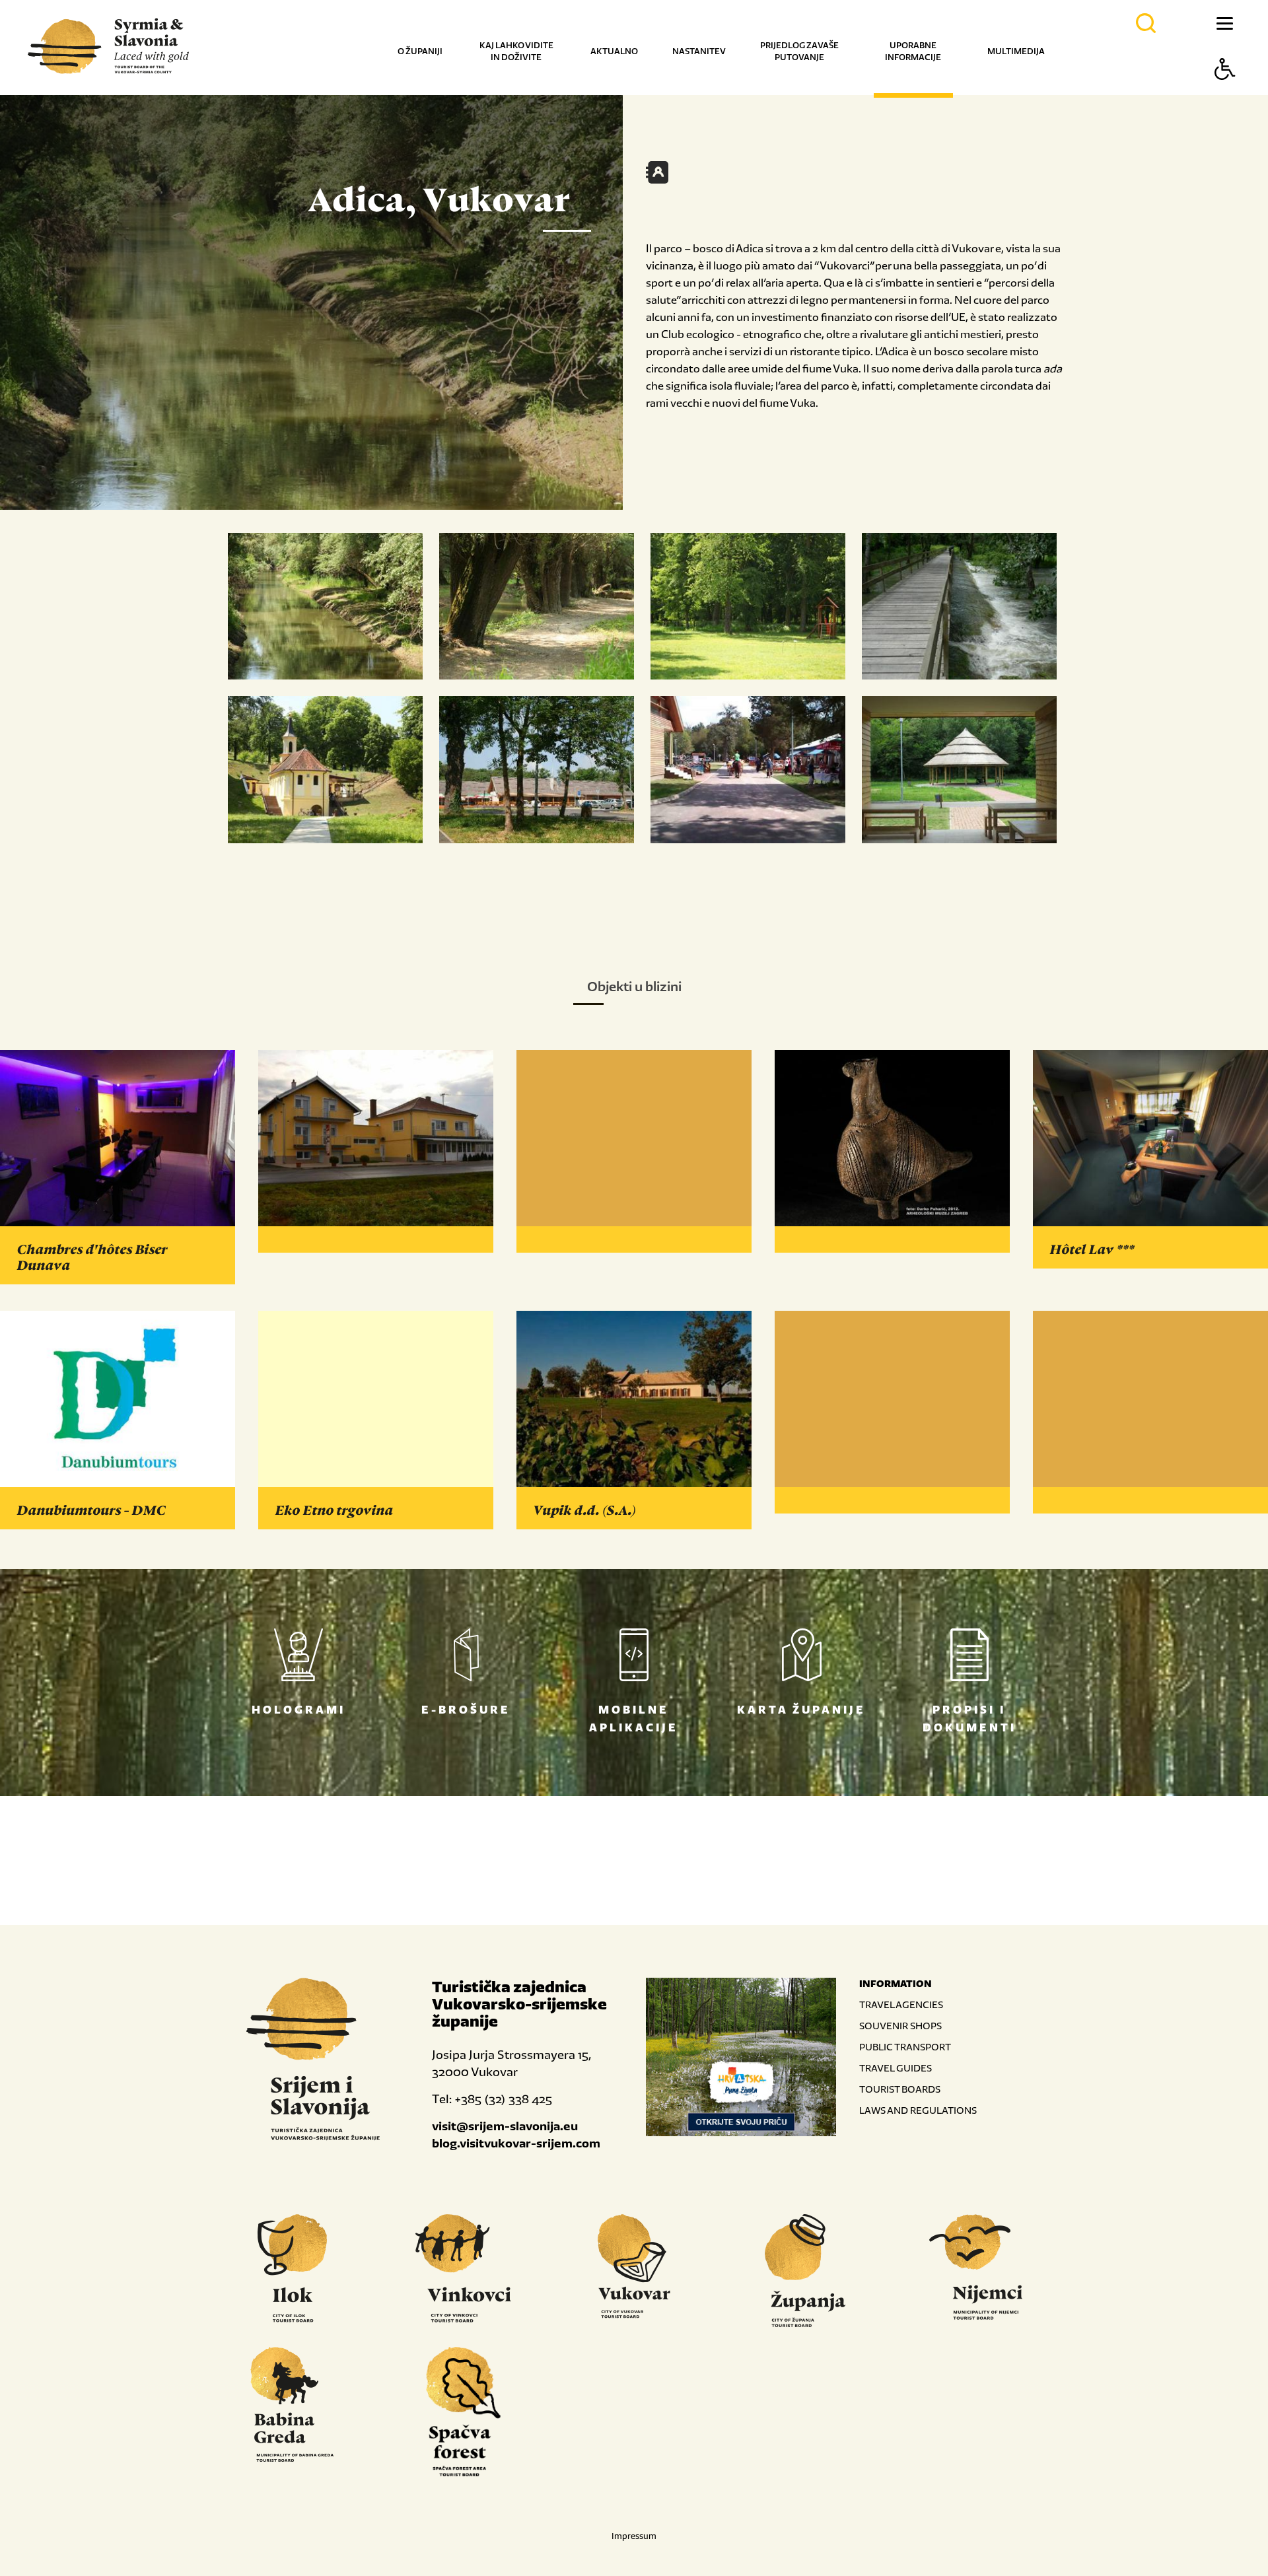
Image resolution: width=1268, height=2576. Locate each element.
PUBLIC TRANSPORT (905, 2047)
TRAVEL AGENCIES (901, 2004)
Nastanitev (699, 51)
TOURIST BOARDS (900, 2089)
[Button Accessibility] (1225, 92)
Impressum (634, 2536)
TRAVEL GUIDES (896, 2068)
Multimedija (1016, 51)
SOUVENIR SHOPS (900, 2026)
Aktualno (614, 51)
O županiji (420, 51)
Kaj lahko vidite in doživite (516, 51)
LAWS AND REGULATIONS (918, 2110)
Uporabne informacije (913, 51)
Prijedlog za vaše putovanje (799, 51)
